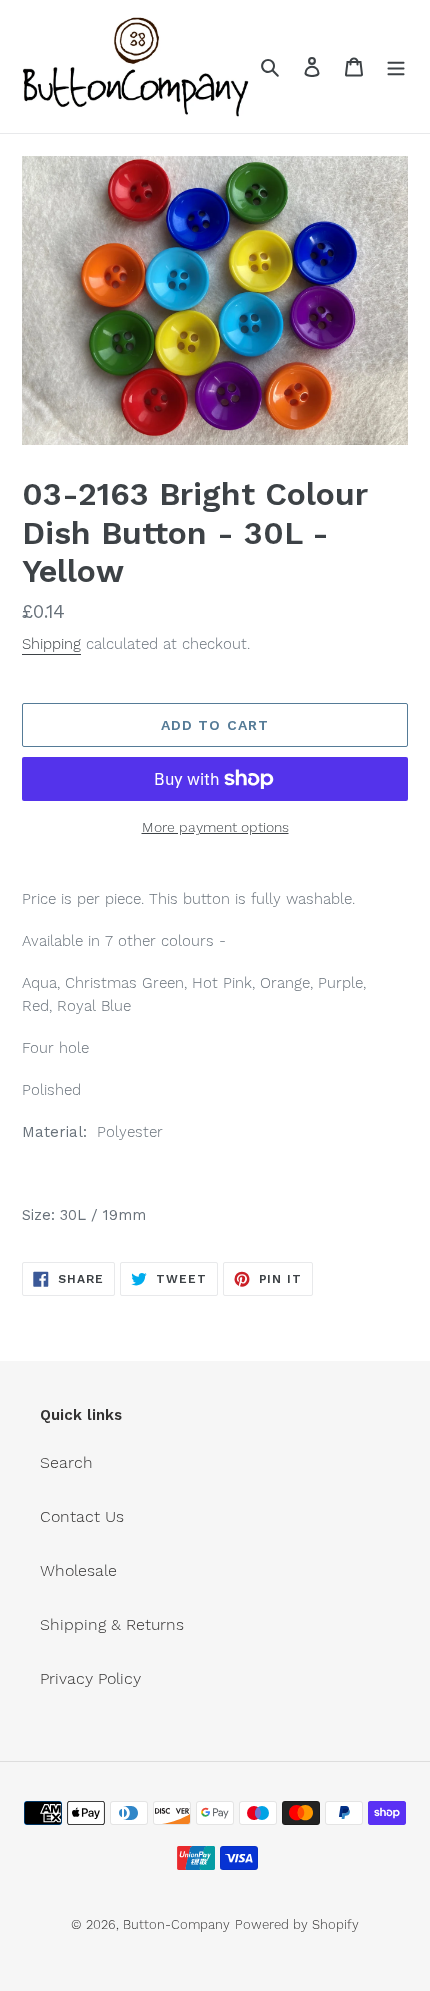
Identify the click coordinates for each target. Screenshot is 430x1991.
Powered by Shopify (297, 1924)
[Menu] (396, 66)
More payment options (215, 827)
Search (66, 1462)
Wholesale (78, 1570)
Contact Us (82, 1516)
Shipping (51, 644)
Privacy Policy (90, 1678)
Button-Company (176, 1924)
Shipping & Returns (112, 1624)
